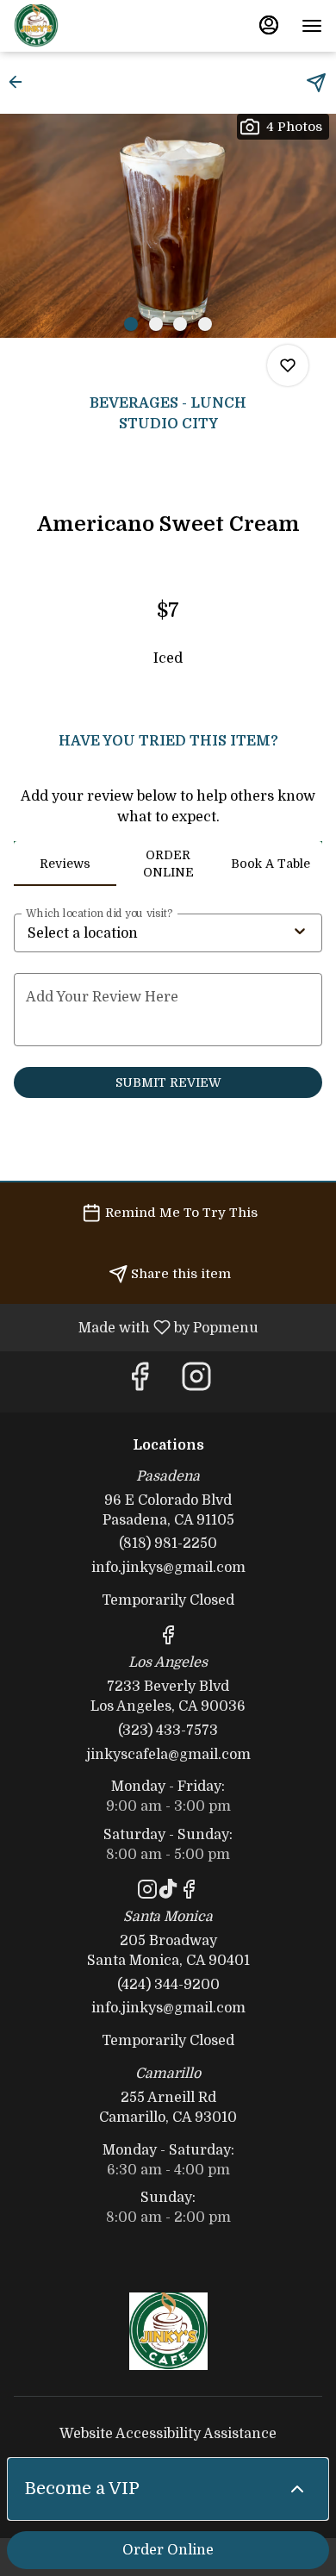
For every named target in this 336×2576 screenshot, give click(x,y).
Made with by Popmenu (136, 1327)
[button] (21, 82)
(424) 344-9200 (168, 1985)
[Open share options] (316, 83)
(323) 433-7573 (168, 1731)
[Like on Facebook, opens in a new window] (140, 1382)
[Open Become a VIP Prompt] (297, 2489)
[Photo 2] (156, 324)
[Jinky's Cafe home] (91, 26)
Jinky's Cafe (168, 2331)
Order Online (168, 2550)
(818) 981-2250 (168, 1544)
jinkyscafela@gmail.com (168, 1755)
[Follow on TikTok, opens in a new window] (168, 1893)
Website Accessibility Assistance (168, 2434)
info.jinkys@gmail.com (168, 1568)
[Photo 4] (205, 324)
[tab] (65, 864)
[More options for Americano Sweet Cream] (288, 365)
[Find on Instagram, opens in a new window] (196, 1382)
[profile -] (269, 25)
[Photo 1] (131, 324)
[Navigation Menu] (312, 26)
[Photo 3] (180, 324)
